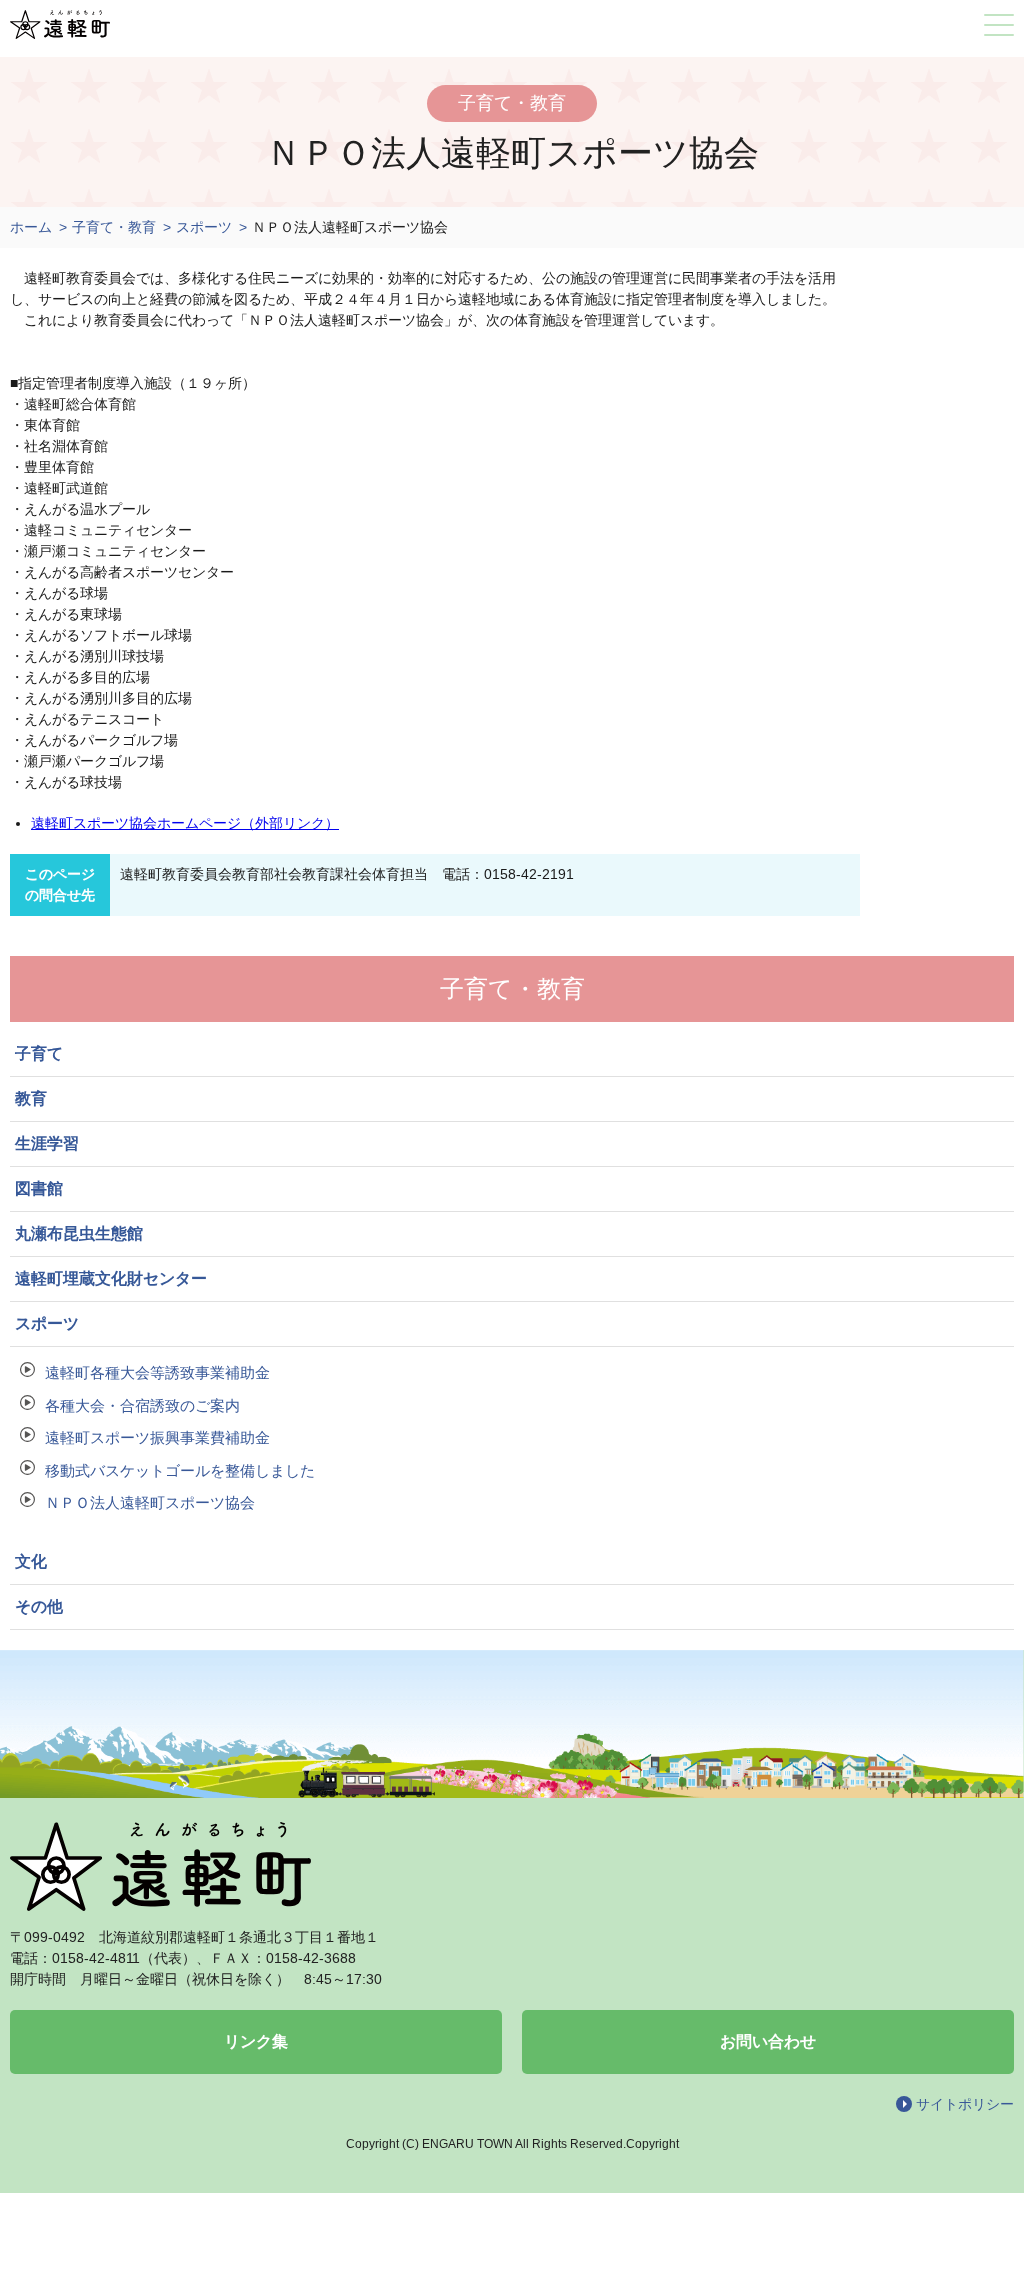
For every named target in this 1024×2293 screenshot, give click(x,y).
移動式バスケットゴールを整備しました (180, 1470)
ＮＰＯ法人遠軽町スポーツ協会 (150, 1502)
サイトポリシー (965, 2104)
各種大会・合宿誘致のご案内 (142, 1405)
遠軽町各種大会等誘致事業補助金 (157, 1372)
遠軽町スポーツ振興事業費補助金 (157, 1437)
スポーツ (204, 227)
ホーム (31, 227)
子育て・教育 (114, 227)
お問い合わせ (768, 2041)
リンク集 (256, 2041)
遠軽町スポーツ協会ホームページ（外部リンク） (185, 823)
